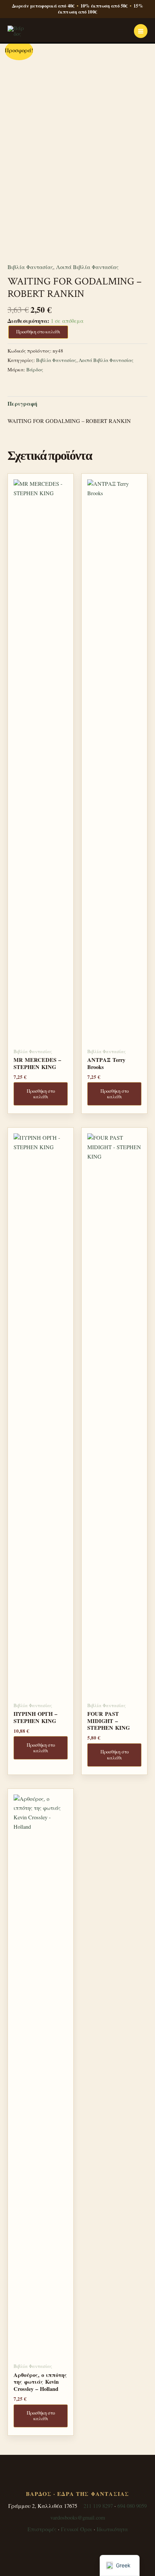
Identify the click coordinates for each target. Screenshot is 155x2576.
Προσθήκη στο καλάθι (38, 332)
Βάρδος (35, 370)
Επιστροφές (42, 2529)
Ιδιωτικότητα (112, 2529)
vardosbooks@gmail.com (78, 2517)
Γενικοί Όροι (77, 2529)
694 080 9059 (132, 2506)
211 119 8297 (98, 2506)
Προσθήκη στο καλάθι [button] (41, 1094)
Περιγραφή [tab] (22, 404)
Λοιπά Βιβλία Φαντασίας (87, 267)
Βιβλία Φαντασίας (30, 267)
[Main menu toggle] (141, 31)
